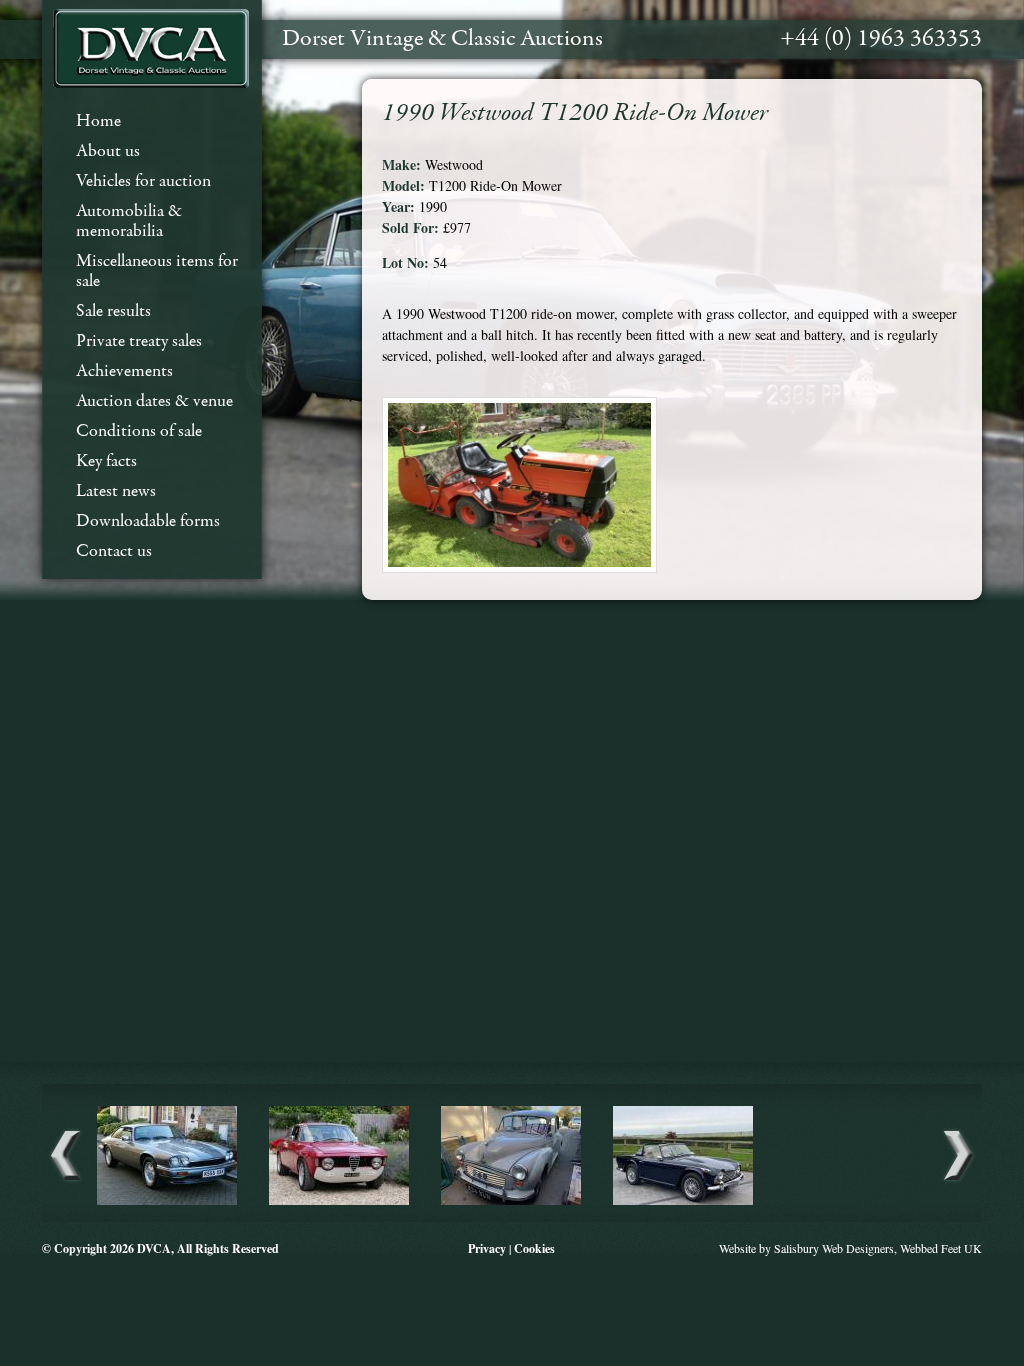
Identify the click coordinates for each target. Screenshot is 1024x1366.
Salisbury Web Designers (834, 1248)
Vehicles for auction (143, 181)
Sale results (113, 311)
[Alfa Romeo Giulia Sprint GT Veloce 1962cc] (339, 1202)
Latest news (116, 491)
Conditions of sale (139, 431)
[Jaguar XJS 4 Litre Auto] (167, 1202)
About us (108, 151)
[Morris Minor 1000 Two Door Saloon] (511, 1202)
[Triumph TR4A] (683, 1202)
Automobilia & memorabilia (129, 221)
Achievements (124, 371)
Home (98, 121)
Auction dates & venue (154, 401)
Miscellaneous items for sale (157, 271)
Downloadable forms (148, 521)
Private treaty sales (139, 341)
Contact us (114, 551)
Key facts (106, 461)
